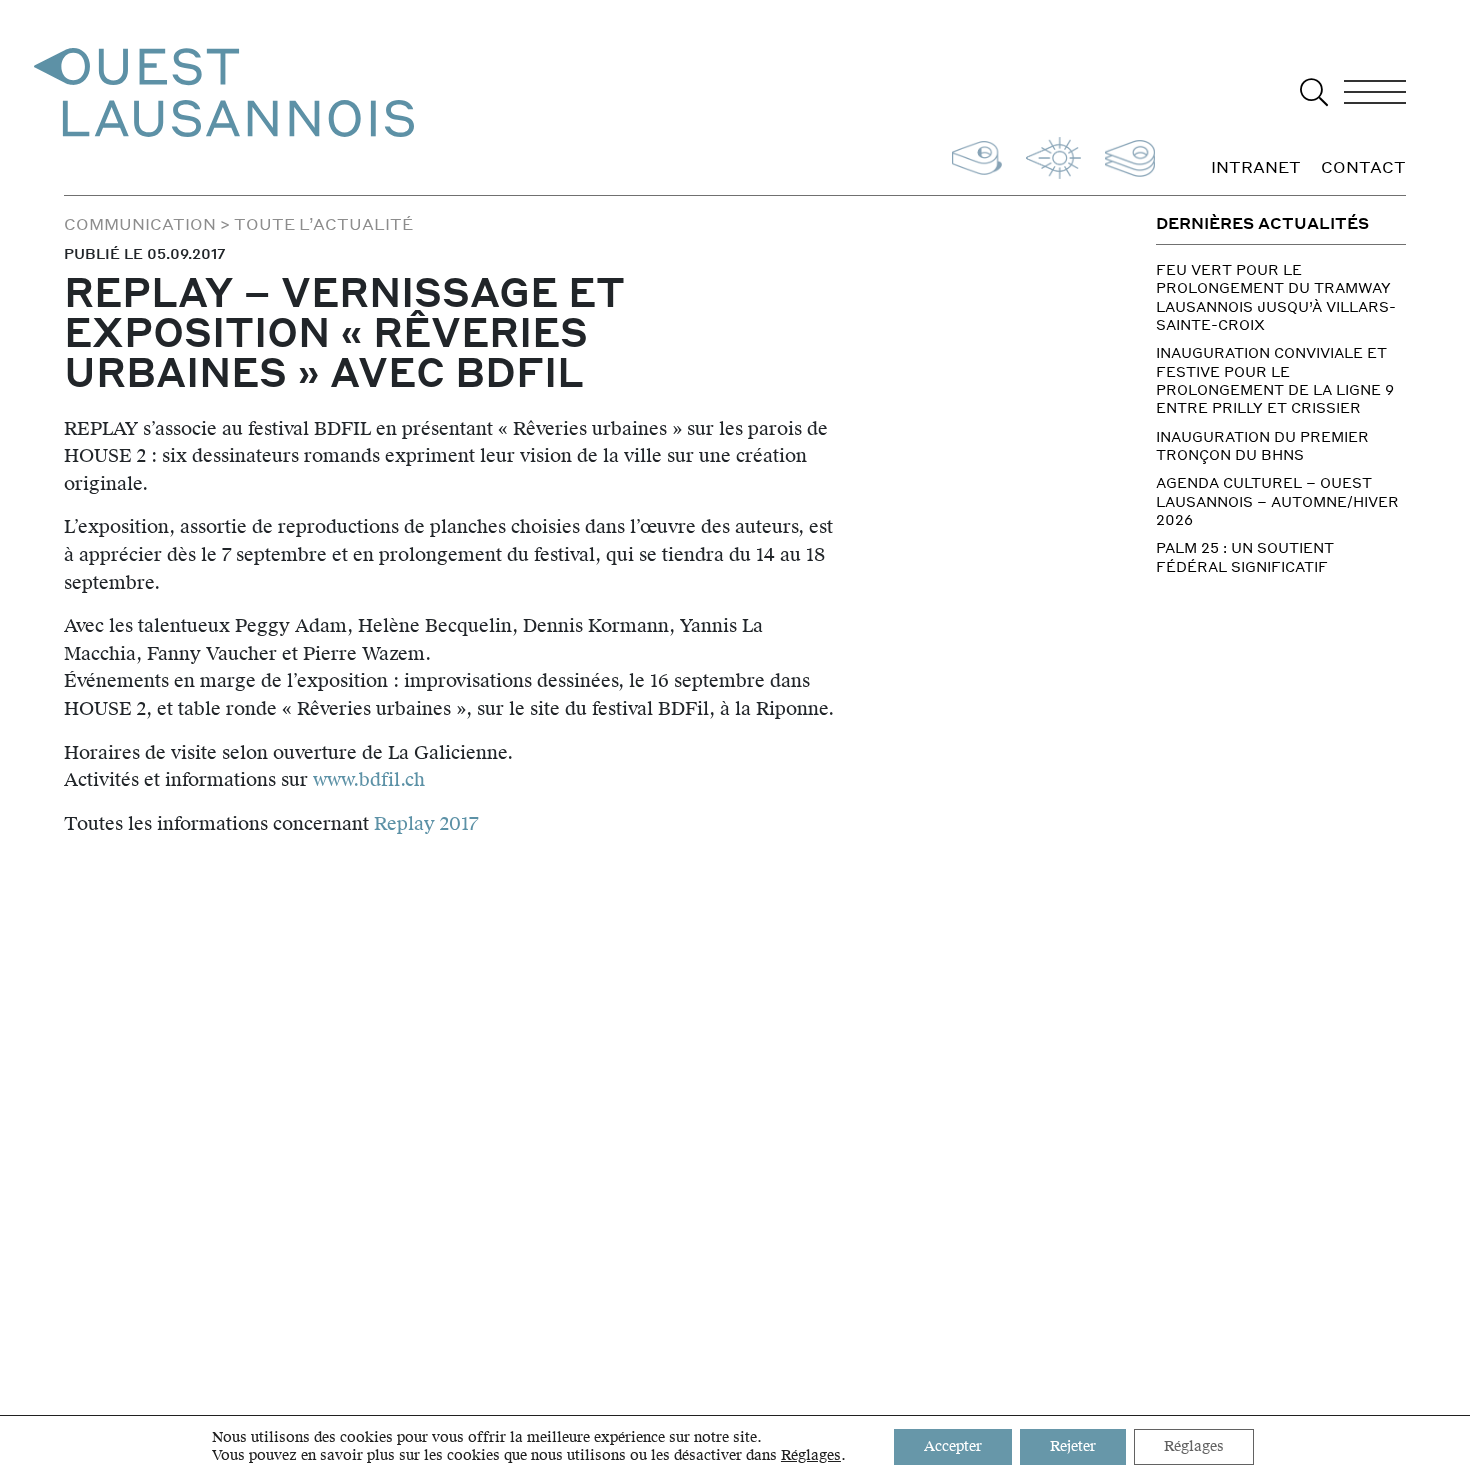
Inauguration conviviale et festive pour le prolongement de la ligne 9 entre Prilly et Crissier (1275, 379)
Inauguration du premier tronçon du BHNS (1262, 445)
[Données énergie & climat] (1049, 155)
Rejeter (1073, 1446)
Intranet (1256, 168)
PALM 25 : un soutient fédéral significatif (1245, 556)
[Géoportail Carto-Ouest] (1126, 155)
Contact (1363, 168)
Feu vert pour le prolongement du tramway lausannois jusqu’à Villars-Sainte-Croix (1276, 296)
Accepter (953, 1446)
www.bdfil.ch (369, 779)
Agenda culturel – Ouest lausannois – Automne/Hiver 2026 (1277, 500)
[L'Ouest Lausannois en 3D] (973, 155)
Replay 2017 (426, 823)
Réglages (811, 1456)
